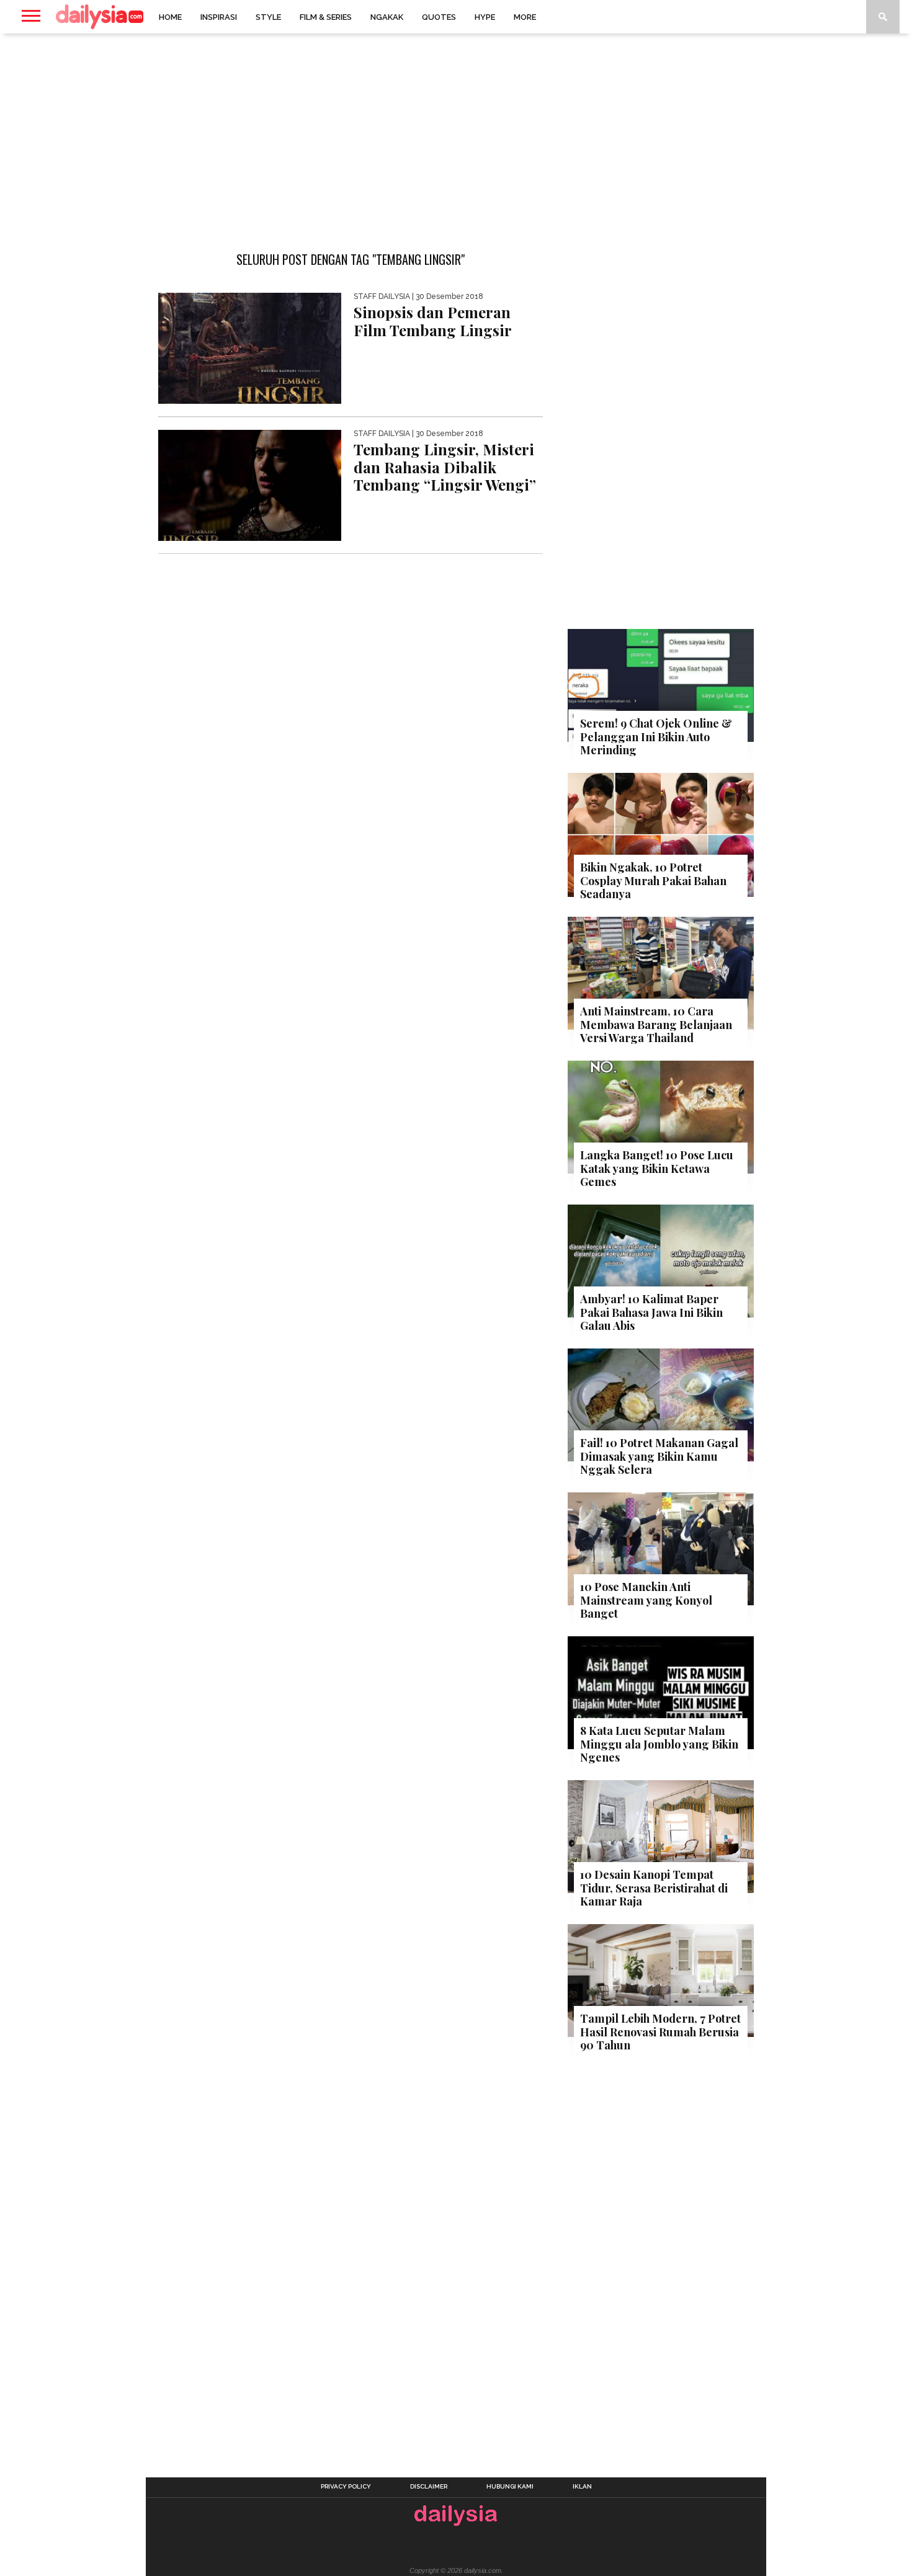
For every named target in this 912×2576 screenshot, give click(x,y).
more (525, 17)
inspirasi (219, 17)
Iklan (582, 2487)
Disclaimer (429, 2487)
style (268, 17)
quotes (439, 17)
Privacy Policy (346, 2487)
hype (485, 17)
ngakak (387, 17)
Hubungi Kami (510, 2487)
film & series (326, 17)
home (170, 17)
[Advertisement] (456, 133)
